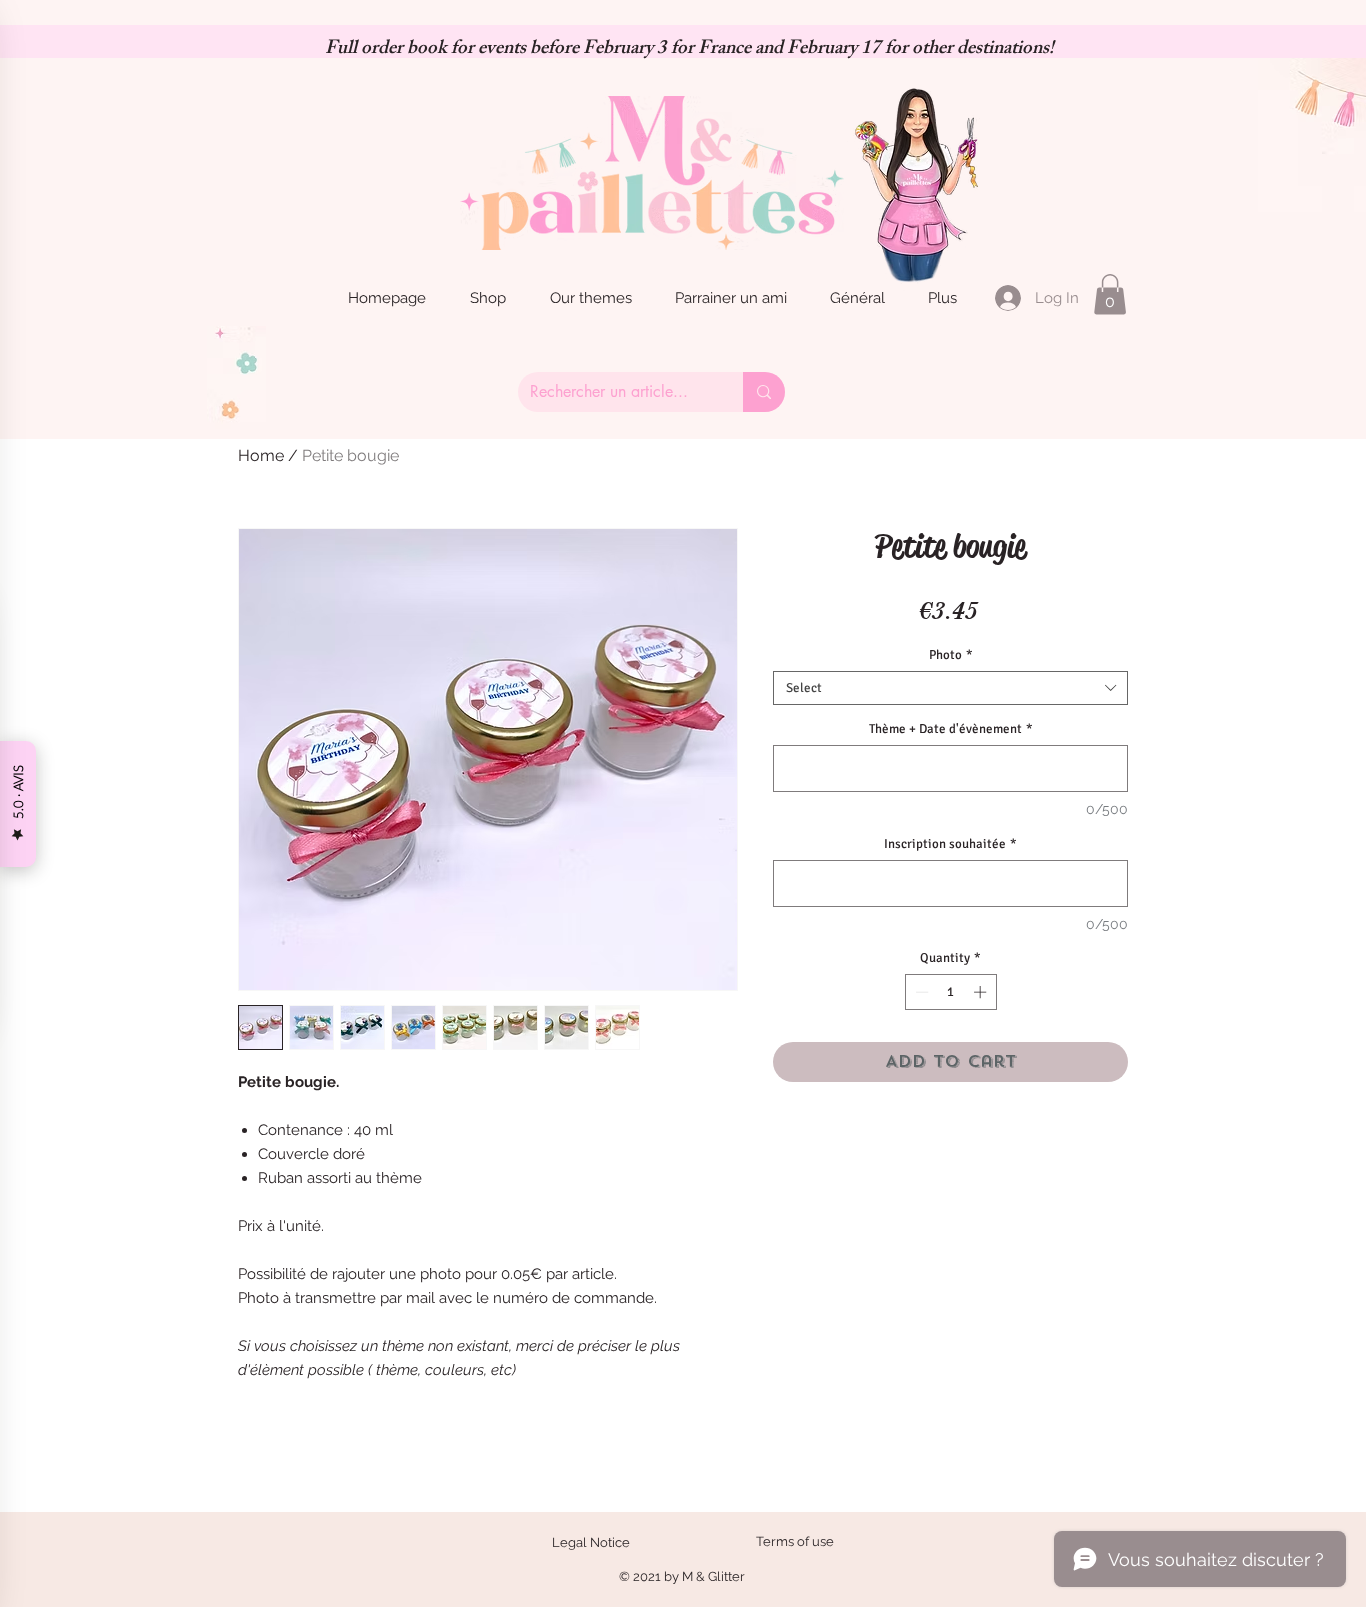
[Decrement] (920, 992)
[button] (1110, 294)
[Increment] (982, 992)
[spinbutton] (950, 992)
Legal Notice (591, 1542)
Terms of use (795, 1541)
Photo (951, 655)
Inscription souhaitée (950, 844)
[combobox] (950, 688)
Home (261, 455)
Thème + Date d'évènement (951, 729)
